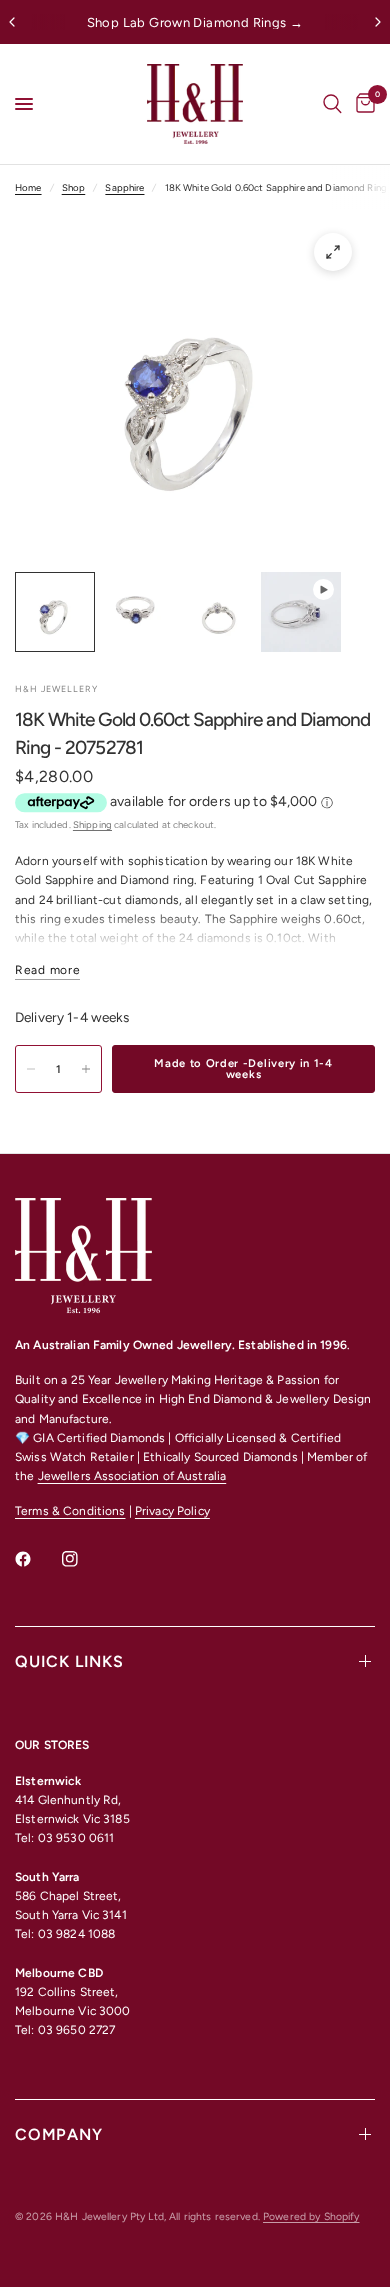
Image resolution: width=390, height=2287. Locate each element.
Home (28, 187)
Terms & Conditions (70, 1511)
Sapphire (124, 187)
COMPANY (59, 2134)
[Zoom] (333, 252)
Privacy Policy (172, 1511)
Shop (74, 187)
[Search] (332, 104)
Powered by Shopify (311, 2216)
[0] (362, 104)
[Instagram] (84, 1559)
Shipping (92, 824)
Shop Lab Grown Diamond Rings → (195, 22)
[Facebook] (37, 1559)
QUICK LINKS (69, 1661)
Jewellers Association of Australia (132, 1476)
